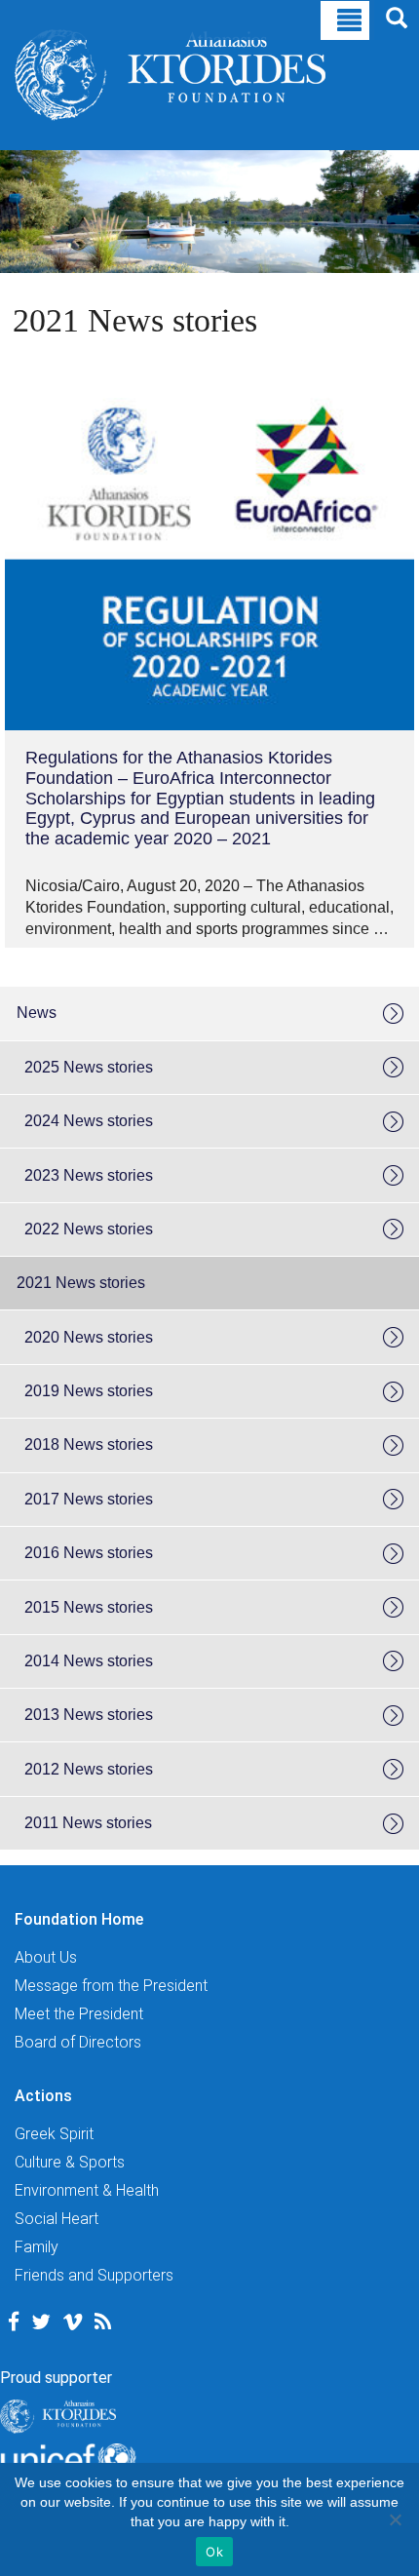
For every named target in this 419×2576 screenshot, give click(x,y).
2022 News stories (89, 1229)
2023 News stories (89, 1175)
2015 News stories (89, 1607)
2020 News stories (89, 1337)
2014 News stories (89, 1661)
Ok (214, 2552)
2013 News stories (89, 1715)
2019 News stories (89, 1391)
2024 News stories (89, 1121)
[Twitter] (41, 2322)
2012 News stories (89, 1769)
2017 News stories (89, 1499)
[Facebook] (14, 2322)
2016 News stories (89, 1553)
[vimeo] (73, 2322)
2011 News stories (88, 1823)
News (37, 1013)
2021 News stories (81, 1283)
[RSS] (103, 2322)
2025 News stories (89, 1067)
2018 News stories (89, 1444)
